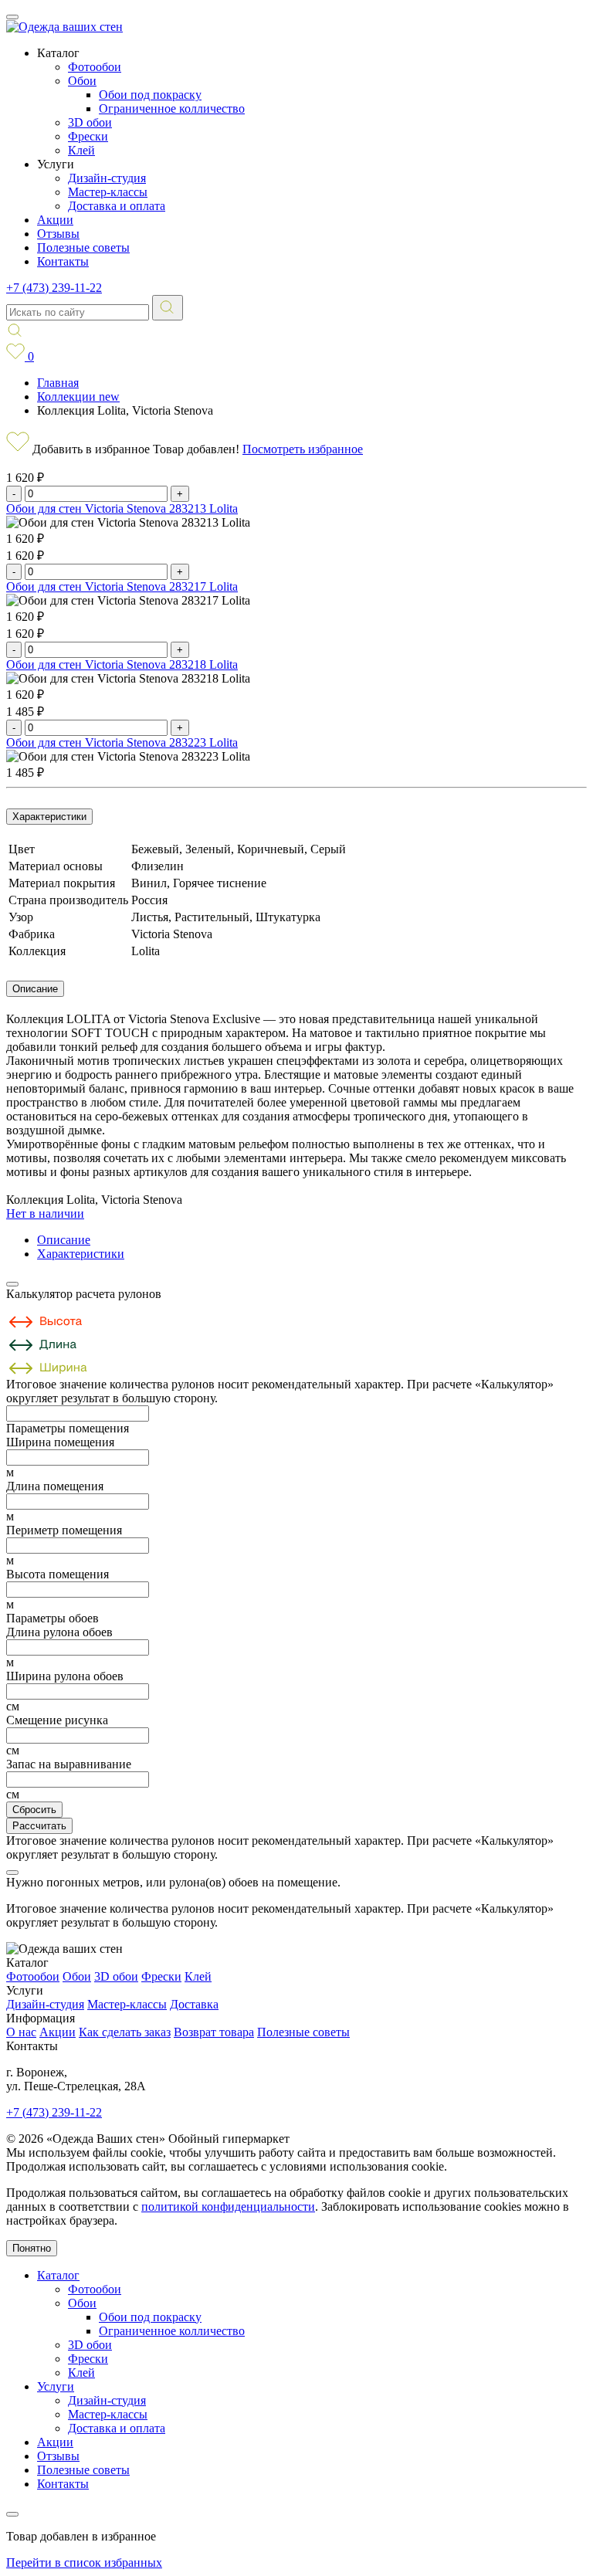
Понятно (32, 2248)
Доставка (194, 2004)
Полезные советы (83, 247)
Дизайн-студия (107, 178)
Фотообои (95, 67)
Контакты (63, 261)
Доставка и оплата (117, 206)
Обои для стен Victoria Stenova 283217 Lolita (122, 586)
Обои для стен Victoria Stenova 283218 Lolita (122, 664)
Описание (35, 989)
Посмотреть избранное (303, 449)
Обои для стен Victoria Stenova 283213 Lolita (122, 508)
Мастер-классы (108, 192)
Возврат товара (214, 2032)
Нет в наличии (45, 1213)
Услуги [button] (56, 164)
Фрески (88, 136)
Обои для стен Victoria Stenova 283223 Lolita (122, 742)
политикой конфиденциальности (228, 2207)
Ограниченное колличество (172, 108)
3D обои (90, 122)
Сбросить (34, 1810)
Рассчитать (39, 1826)
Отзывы (58, 234)
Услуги (56, 2386)
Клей (81, 150)
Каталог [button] (58, 53)
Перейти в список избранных (84, 2562)
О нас (21, 2032)
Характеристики (49, 817)
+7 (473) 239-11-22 (54, 288)
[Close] (12, 1284)
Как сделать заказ (125, 2032)
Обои (82, 81)
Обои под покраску (150, 95)
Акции (55, 220)
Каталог (58, 2275)
